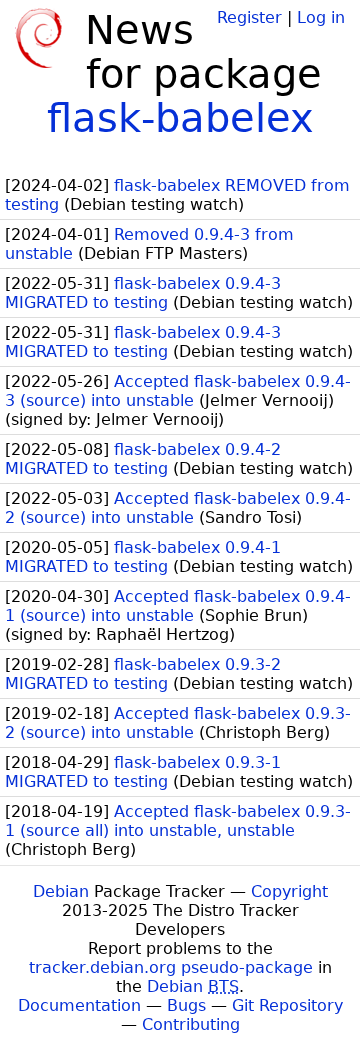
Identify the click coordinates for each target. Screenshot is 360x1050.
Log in (321, 17)
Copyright (289, 891)
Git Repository (287, 1005)
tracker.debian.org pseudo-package (171, 967)
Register (249, 17)
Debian (61, 891)
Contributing (191, 1024)
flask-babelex (180, 118)
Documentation (79, 1005)
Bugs (186, 1005)
